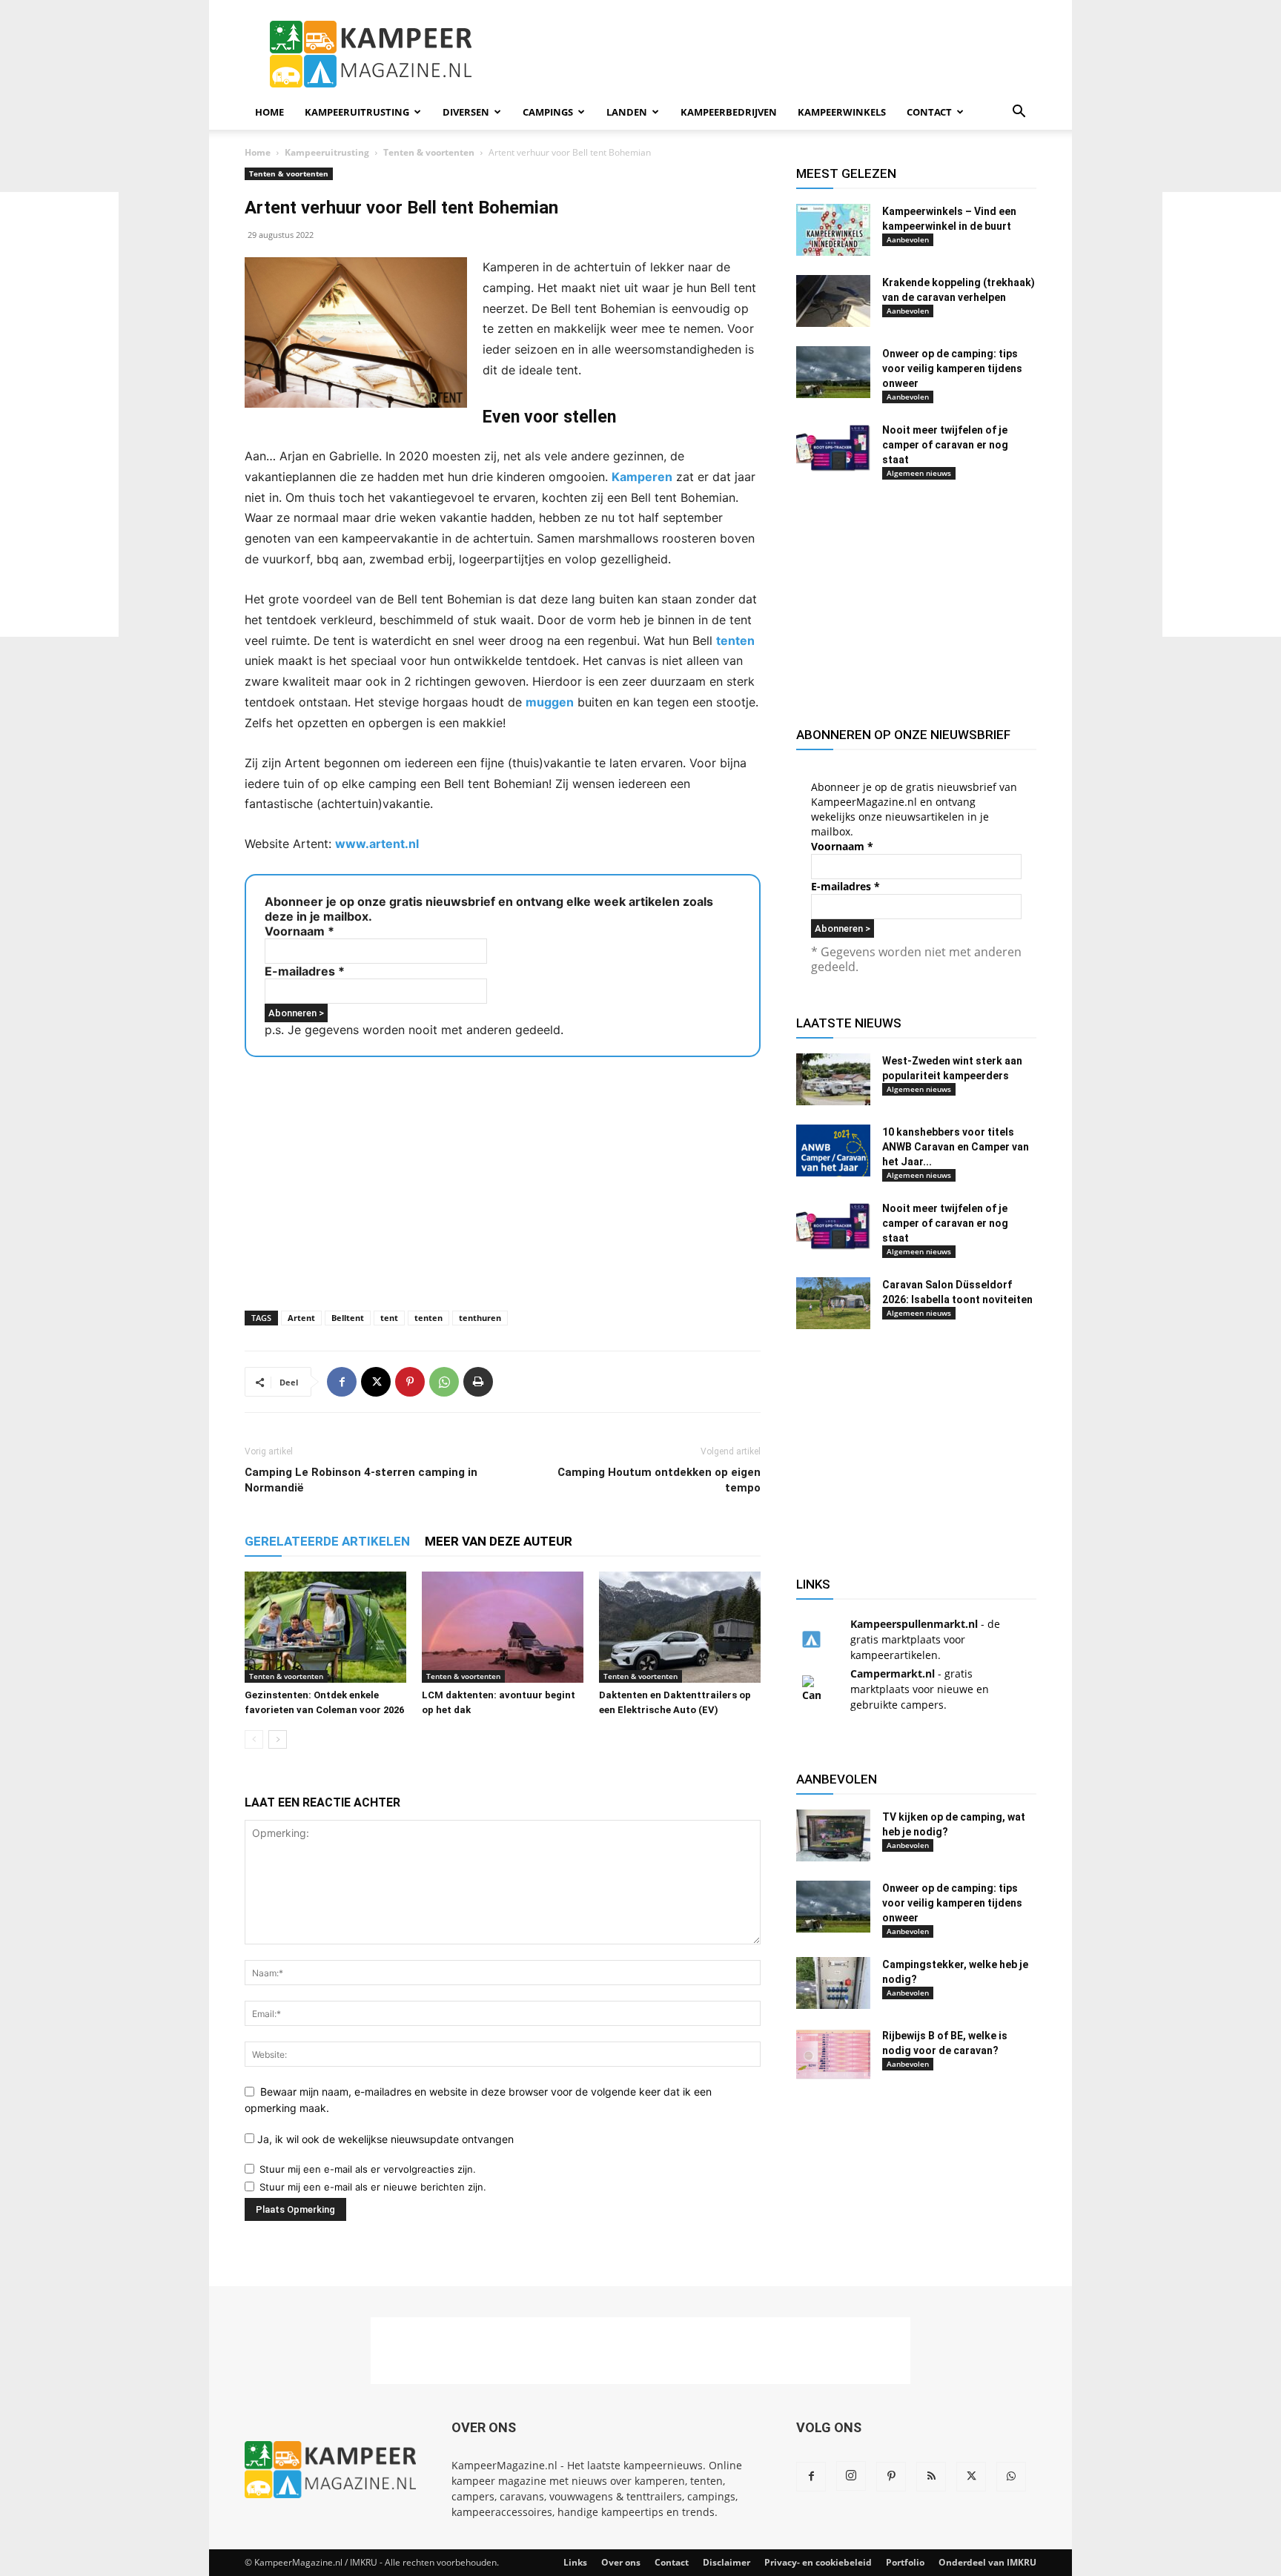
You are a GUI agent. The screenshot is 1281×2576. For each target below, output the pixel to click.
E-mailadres (305, 971)
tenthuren (480, 1318)
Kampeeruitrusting (357, 112)
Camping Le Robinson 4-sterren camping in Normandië (361, 1480)
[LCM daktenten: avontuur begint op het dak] (503, 1627)
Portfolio (905, 2562)
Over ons (621, 2562)
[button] (1019, 113)
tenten (735, 640)
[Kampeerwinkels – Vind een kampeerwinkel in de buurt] (833, 230)
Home (269, 112)
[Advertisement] (1222, 414)
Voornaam (299, 931)
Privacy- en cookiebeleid (818, 2562)
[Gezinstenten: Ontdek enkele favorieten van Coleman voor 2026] (325, 1627)
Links (575, 2562)
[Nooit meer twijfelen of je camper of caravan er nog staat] (833, 448)
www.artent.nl (377, 844)
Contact (929, 112)
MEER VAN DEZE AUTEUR (499, 1541)
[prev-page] (254, 1739)
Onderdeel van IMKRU (987, 2562)
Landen (627, 112)
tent (389, 1318)
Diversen (466, 112)
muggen (550, 702)
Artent (301, 1318)
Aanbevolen (908, 239)
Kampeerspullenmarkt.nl (914, 1624)
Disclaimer (726, 2562)
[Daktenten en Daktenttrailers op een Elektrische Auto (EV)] (680, 1627)
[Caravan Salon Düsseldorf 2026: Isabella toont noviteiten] (833, 1303)
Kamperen (642, 477)
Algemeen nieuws (919, 473)
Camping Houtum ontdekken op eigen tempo (659, 1480)
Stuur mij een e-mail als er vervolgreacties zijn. (368, 2169)
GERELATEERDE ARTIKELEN (327, 1541)
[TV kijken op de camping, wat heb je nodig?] (833, 1835)
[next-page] (278, 1739)
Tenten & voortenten (429, 152)
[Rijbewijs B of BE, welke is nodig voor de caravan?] (833, 2054)
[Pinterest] (410, 1382)
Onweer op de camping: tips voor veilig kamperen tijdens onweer (952, 368)
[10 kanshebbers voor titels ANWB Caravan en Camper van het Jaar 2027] (833, 1150)
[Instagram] (851, 2476)
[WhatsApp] (444, 1382)
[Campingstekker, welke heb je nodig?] (833, 1983)
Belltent (348, 1318)
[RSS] (931, 2477)
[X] (376, 1382)
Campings (548, 112)
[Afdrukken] (478, 1382)
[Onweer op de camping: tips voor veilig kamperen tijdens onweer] (833, 372)
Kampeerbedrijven (729, 112)
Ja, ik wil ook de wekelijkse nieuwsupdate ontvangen (384, 2139)
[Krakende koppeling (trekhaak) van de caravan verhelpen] (833, 301)
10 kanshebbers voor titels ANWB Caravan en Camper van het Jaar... (956, 1147)
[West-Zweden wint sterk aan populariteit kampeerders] (833, 1079)
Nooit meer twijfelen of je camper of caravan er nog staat (945, 445)
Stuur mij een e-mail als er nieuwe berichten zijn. (373, 2187)
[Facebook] (342, 1382)
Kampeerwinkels (842, 112)
